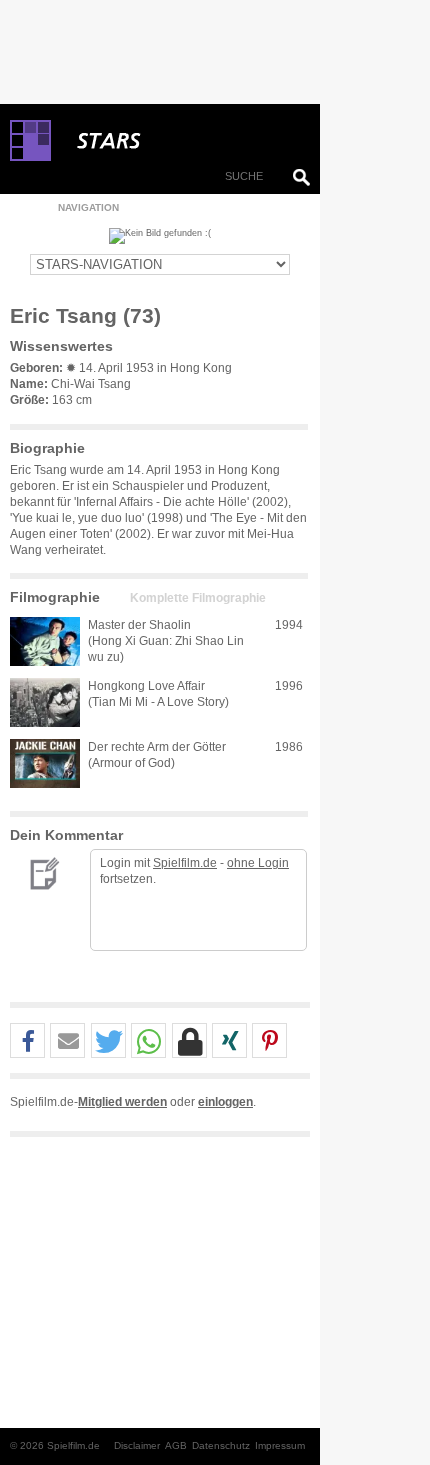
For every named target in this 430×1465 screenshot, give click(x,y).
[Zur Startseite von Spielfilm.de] (30, 157)
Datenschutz (221, 1445)
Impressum (280, 1445)
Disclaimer (137, 1445)
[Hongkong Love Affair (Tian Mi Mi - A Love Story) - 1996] (45, 702)
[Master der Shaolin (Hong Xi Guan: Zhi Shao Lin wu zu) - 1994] (45, 641)
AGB (176, 1445)
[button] (27, 1041)
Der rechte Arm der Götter (157, 747)
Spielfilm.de (185, 863)
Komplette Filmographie (198, 598)
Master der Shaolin (139, 625)
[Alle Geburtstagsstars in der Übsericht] (180, 141)
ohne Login (258, 863)
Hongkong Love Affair (146, 686)
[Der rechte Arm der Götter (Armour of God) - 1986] (45, 763)
